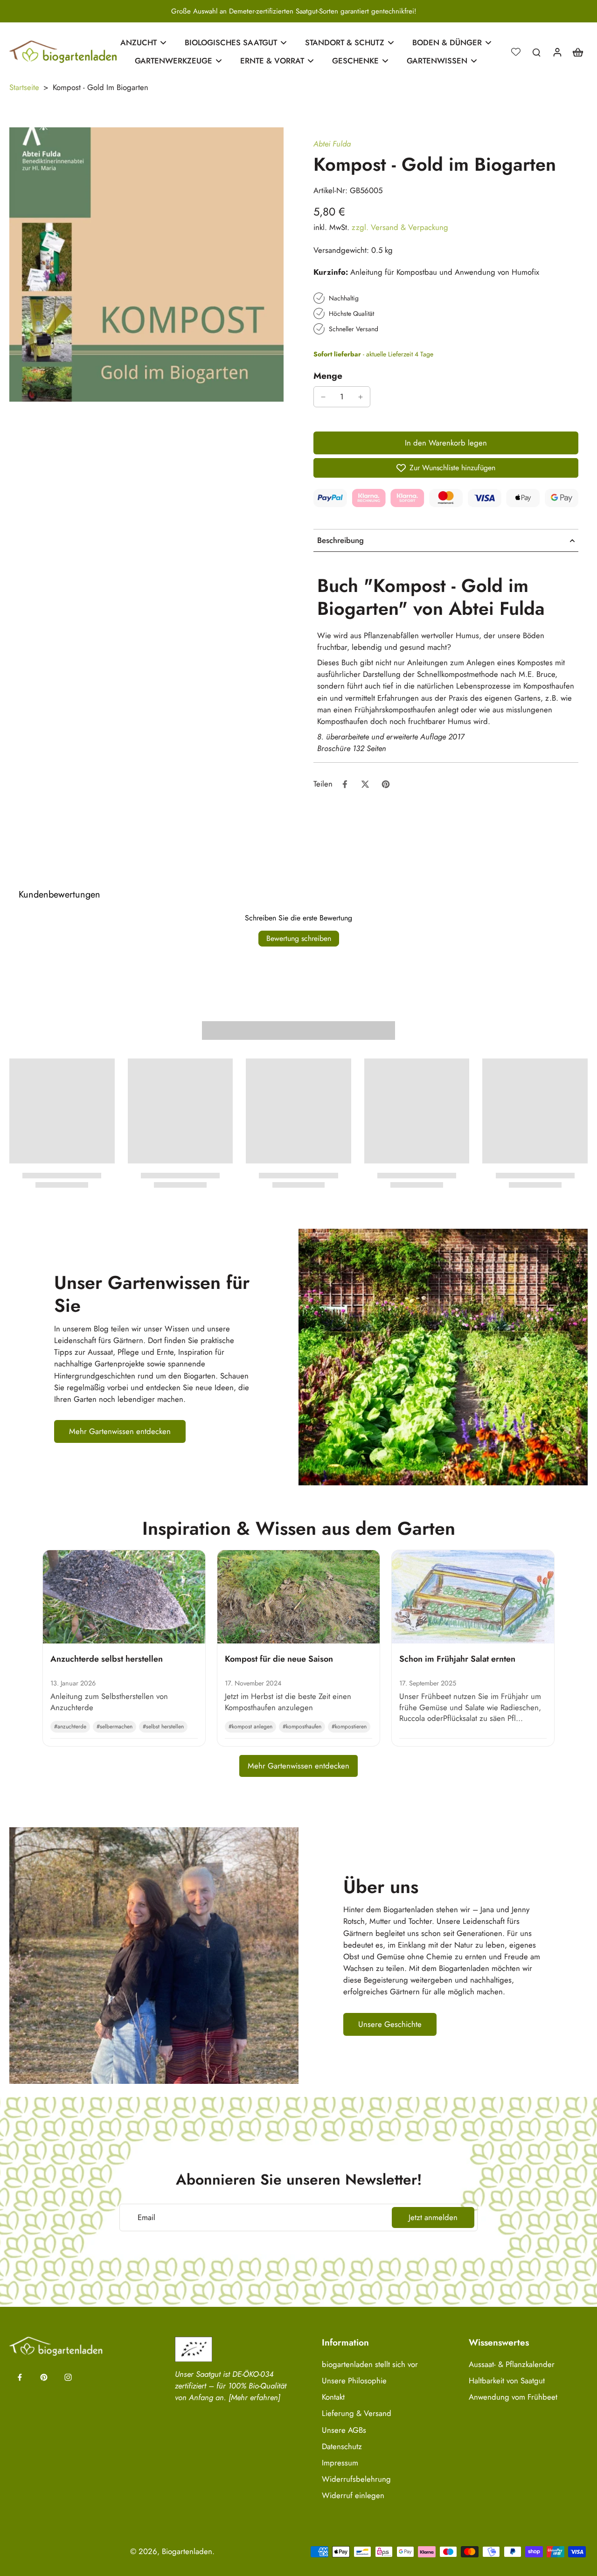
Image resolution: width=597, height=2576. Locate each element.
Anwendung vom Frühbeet (513, 2397)
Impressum (340, 2463)
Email (146, 2217)
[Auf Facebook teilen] (345, 784)
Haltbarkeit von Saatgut (507, 2381)
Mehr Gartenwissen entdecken (298, 1766)
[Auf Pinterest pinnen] (386, 784)
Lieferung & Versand (357, 2413)
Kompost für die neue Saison (279, 1659)
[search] (536, 52)
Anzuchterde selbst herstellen (107, 1659)
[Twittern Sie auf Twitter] (365, 784)
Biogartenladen (187, 2551)
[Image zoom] (146, 265)
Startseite (24, 87)
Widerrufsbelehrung (356, 2479)
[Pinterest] (44, 2377)
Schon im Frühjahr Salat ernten (457, 1659)
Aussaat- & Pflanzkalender (512, 2364)
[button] (446, 443)
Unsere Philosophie (354, 2381)
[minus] (323, 397)
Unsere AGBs (344, 2430)
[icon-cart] (577, 52)
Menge (328, 376)
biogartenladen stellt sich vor (370, 2364)
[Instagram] (68, 2377)
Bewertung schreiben (299, 938)
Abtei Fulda (332, 144)
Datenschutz (342, 2447)
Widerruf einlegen (353, 2496)
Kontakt (333, 2397)
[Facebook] (20, 2377)
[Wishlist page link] (516, 52)
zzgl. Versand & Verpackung (400, 227)
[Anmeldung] (557, 52)
